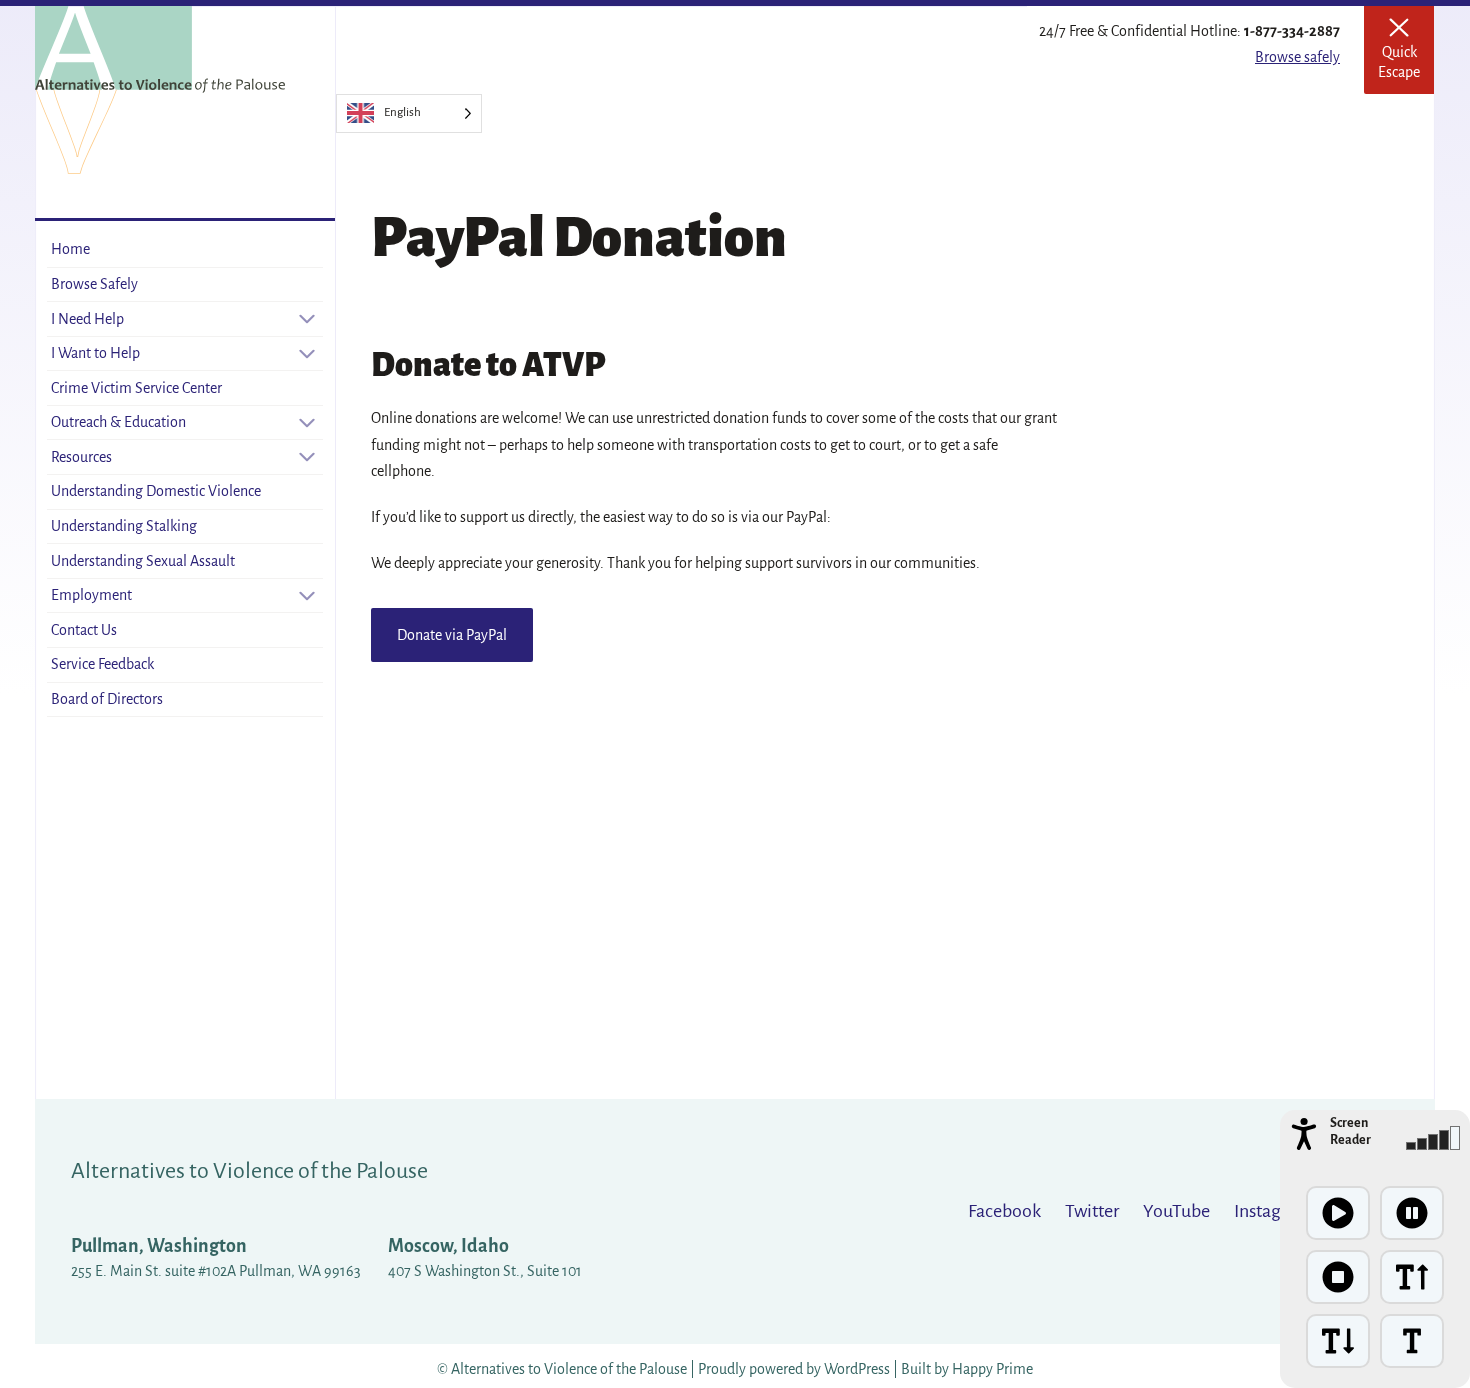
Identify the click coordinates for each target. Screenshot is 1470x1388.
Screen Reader (1350, 1131)
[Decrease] (1338, 1341)
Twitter (1092, 1211)
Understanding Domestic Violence (156, 491)
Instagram (1273, 1211)
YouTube (1176, 1211)
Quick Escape (1406, 57)
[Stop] (1338, 1277)
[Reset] (1412, 1341)
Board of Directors (107, 699)
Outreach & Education (118, 422)
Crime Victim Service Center (136, 388)
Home (70, 249)
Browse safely (1297, 57)
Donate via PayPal (452, 635)
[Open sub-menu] (307, 318)
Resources (81, 457)
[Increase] (1412, 1277)
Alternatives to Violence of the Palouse (249, 1171)
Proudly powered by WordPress (795, 1369)
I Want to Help (95, 353)
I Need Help (87, 318)
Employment (91, 595)
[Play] (1338, 1213)
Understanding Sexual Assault (143, 561)
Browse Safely (94, 284)
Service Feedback (102, 664)
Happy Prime (992, 1369)
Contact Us (84, 630)
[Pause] (1412, 1213)
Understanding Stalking (124, 526)
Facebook (1004, 1211)
